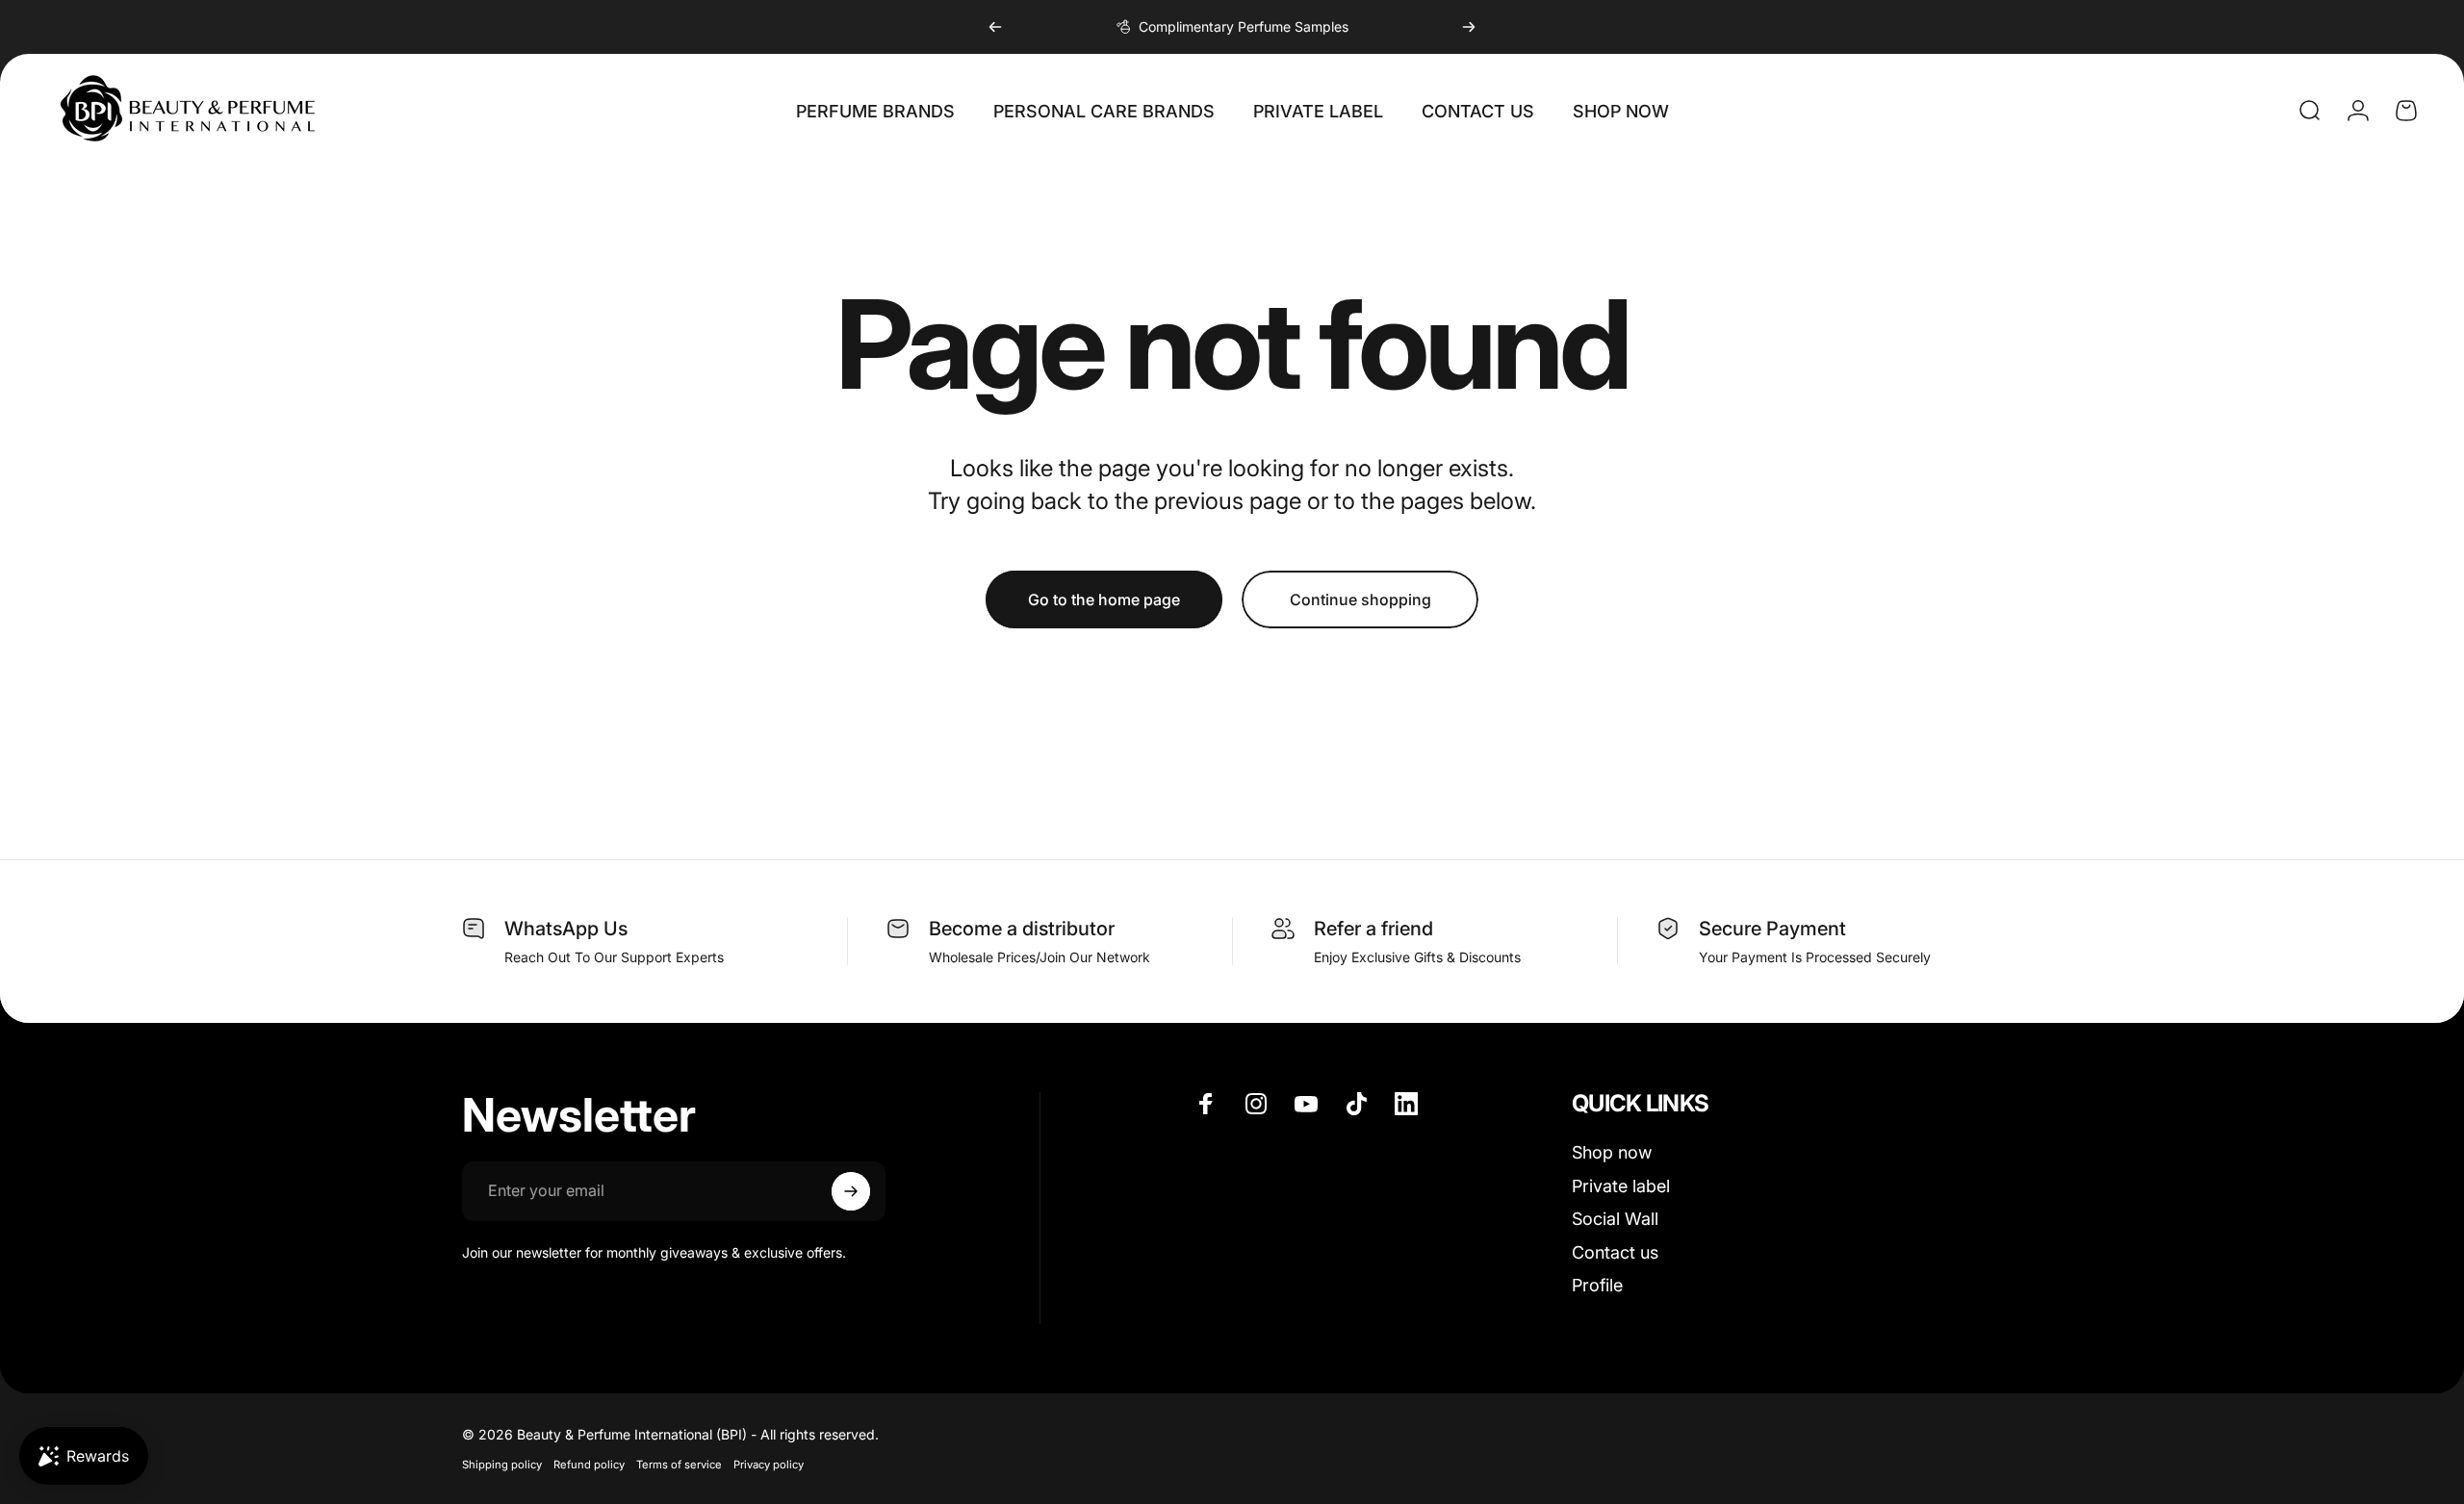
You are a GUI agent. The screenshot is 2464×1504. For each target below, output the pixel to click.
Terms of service (679, 1465)
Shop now (1612, 1152)
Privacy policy (769, 1465)
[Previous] (995, 27)
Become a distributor (1022, 929)
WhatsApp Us (566, 929)
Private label (1621, 1186)
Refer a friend (1373, 929)
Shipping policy (502, 1465)
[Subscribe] (851, 1191)
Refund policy (589, 1465)
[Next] (1469, 27)
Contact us (1615, 1252)
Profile (1597, 1285)
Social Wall (1615, 1219)
